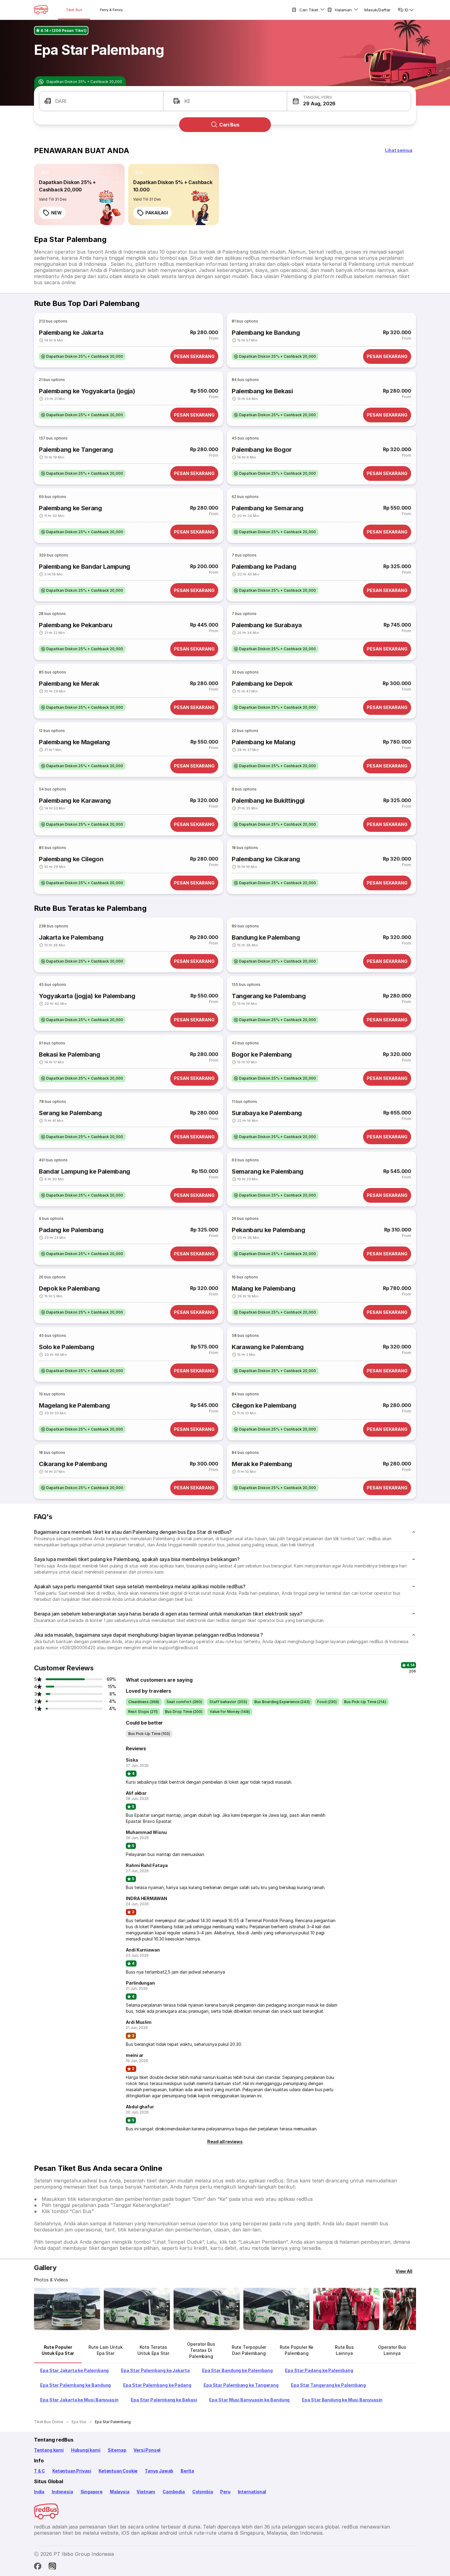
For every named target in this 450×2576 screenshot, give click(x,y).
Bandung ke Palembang (266, 937)
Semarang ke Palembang (268, 1171)
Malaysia (120, 2492)
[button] (349, 101)
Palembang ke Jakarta (71, 333)
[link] (79, 194)
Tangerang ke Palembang (269, 996)
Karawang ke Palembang (268, 1347)
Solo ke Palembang (66, 1347)
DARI (61, 101)
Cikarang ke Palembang (73, 1464)
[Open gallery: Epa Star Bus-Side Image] (207, 2309)
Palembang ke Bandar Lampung (84, 567)
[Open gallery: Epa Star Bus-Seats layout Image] (346, 2309)
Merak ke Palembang (262, 1464)
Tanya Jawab (159, 2471)
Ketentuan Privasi (72, 2471)
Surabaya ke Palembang (267, 1113)
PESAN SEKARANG (194, 356)
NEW (56, 213)
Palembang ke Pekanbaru (76, 625)
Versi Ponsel (147, 2450)
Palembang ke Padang (264, 567)
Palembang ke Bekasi (262, 391)
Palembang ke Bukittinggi (268, 801)
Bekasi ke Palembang (69, 1054)
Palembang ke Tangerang (76, 450)
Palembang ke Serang (70, 508)
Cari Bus (229, 125)
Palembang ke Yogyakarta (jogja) (87, 391)
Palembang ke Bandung (266, 333)
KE (187, 101)
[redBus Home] (41, 10)
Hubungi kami (86, 2450)
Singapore (92, 2492)
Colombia (203, 2492)
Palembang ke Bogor (262, 450)
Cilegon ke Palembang (264, 1405)
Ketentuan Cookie (118, 2471)
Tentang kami (49, 2450)
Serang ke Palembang (70, 1113)
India (39, 2492)
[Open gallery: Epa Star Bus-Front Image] (67, 2309)
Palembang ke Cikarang (266, 859)
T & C (39, 2471)
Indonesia (62, 2492)
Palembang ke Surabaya (267, 625)
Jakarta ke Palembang (71, 937)
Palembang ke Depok (262, 684)
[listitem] (45, 172)
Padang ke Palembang (71, 1230)
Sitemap (117, 2450)
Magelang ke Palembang (74, 1405)
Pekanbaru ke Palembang (268, 1230)
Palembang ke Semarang (268, 508)
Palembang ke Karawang (75, 801)
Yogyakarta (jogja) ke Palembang (87, 996)
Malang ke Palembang (264, 1288)
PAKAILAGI (157, 213)
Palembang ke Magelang (74, 742)
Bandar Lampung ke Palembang (84, 1171)
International (252, 2492)
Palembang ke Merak (69, 684)
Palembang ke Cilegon (71, 859)
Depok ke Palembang (69, 1288)
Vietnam (146, 2492)
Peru (225, 2492)
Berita (187, 2471)
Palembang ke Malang (264, 742)
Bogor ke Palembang (262, 1054)
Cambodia (174, 2492)
